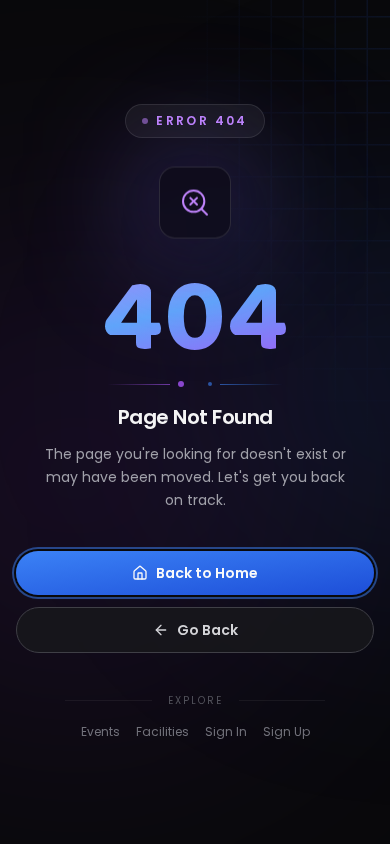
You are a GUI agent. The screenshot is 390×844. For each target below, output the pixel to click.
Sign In (226, 732)
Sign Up (286, 732)
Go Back (207, 630)
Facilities (162, 732)
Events (100, 732)
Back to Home (207, 573)
